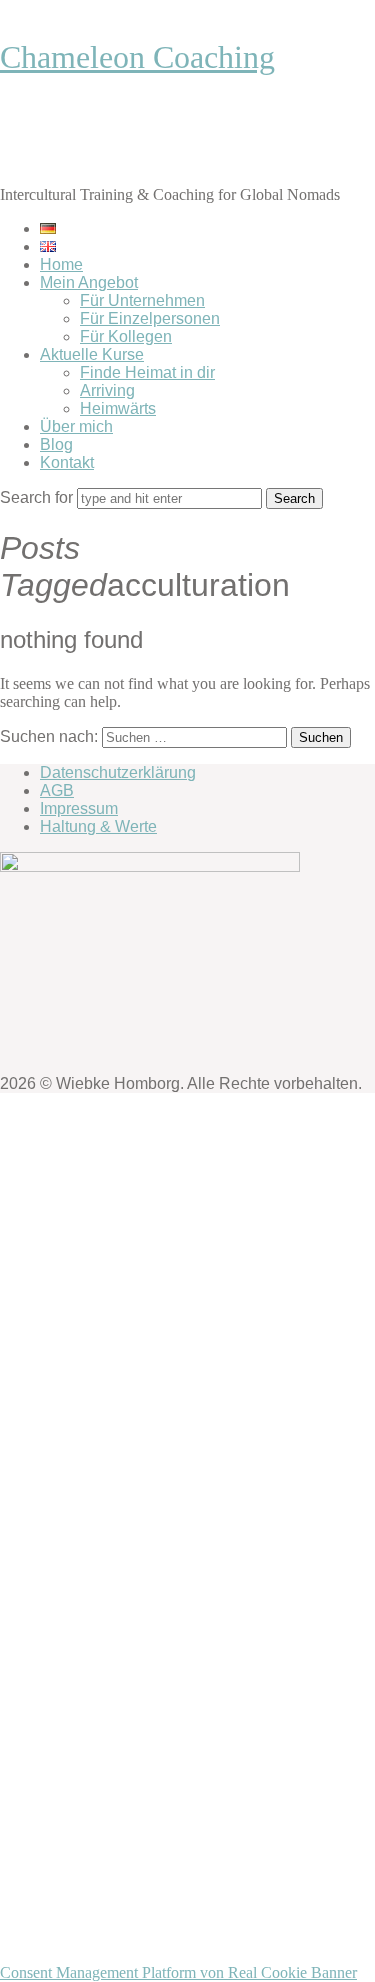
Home (61, 264)
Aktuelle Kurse (92, 354)
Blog (56, 444)
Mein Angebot (89, 282)
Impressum (79, 808)
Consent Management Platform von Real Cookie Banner (178, 1972)
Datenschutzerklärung (118, 772)
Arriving (107, 390)
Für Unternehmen (142, 300)
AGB (57, 790)
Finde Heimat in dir (147, 372)
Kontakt (67, 462)
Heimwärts (118, 408)
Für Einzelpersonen (150, 318)
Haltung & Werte (98, 826)
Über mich (76, 426)
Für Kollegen (126, 336)
